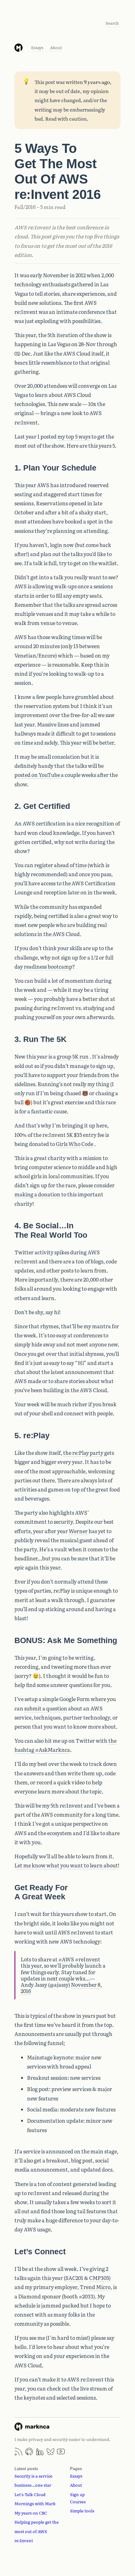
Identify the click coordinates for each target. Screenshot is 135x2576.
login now (62, 545)
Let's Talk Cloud (30, 2494)
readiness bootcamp (48, 966)
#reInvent (88, 1959)
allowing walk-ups (54, 586)
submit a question (46, 1708)
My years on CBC (31, 2513)
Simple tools (82, 2511)
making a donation (37, 1194)
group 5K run (73, 1056)
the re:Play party (83, 1453)
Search (112, 23)
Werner (78, 1531)
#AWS (66, 1959)
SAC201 (74, 2278)
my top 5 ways (74, 436)
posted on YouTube (37, 775)
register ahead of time (60, 865)
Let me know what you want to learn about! (67, 1865)
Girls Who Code (75, 1144)
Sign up (77, 2494)
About (56, 47)
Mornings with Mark (35, 2503)
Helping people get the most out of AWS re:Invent (37, 2531)
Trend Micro (95, 2287)
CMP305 (99, 2278)
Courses (78, 2502)
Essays (37, 47)
